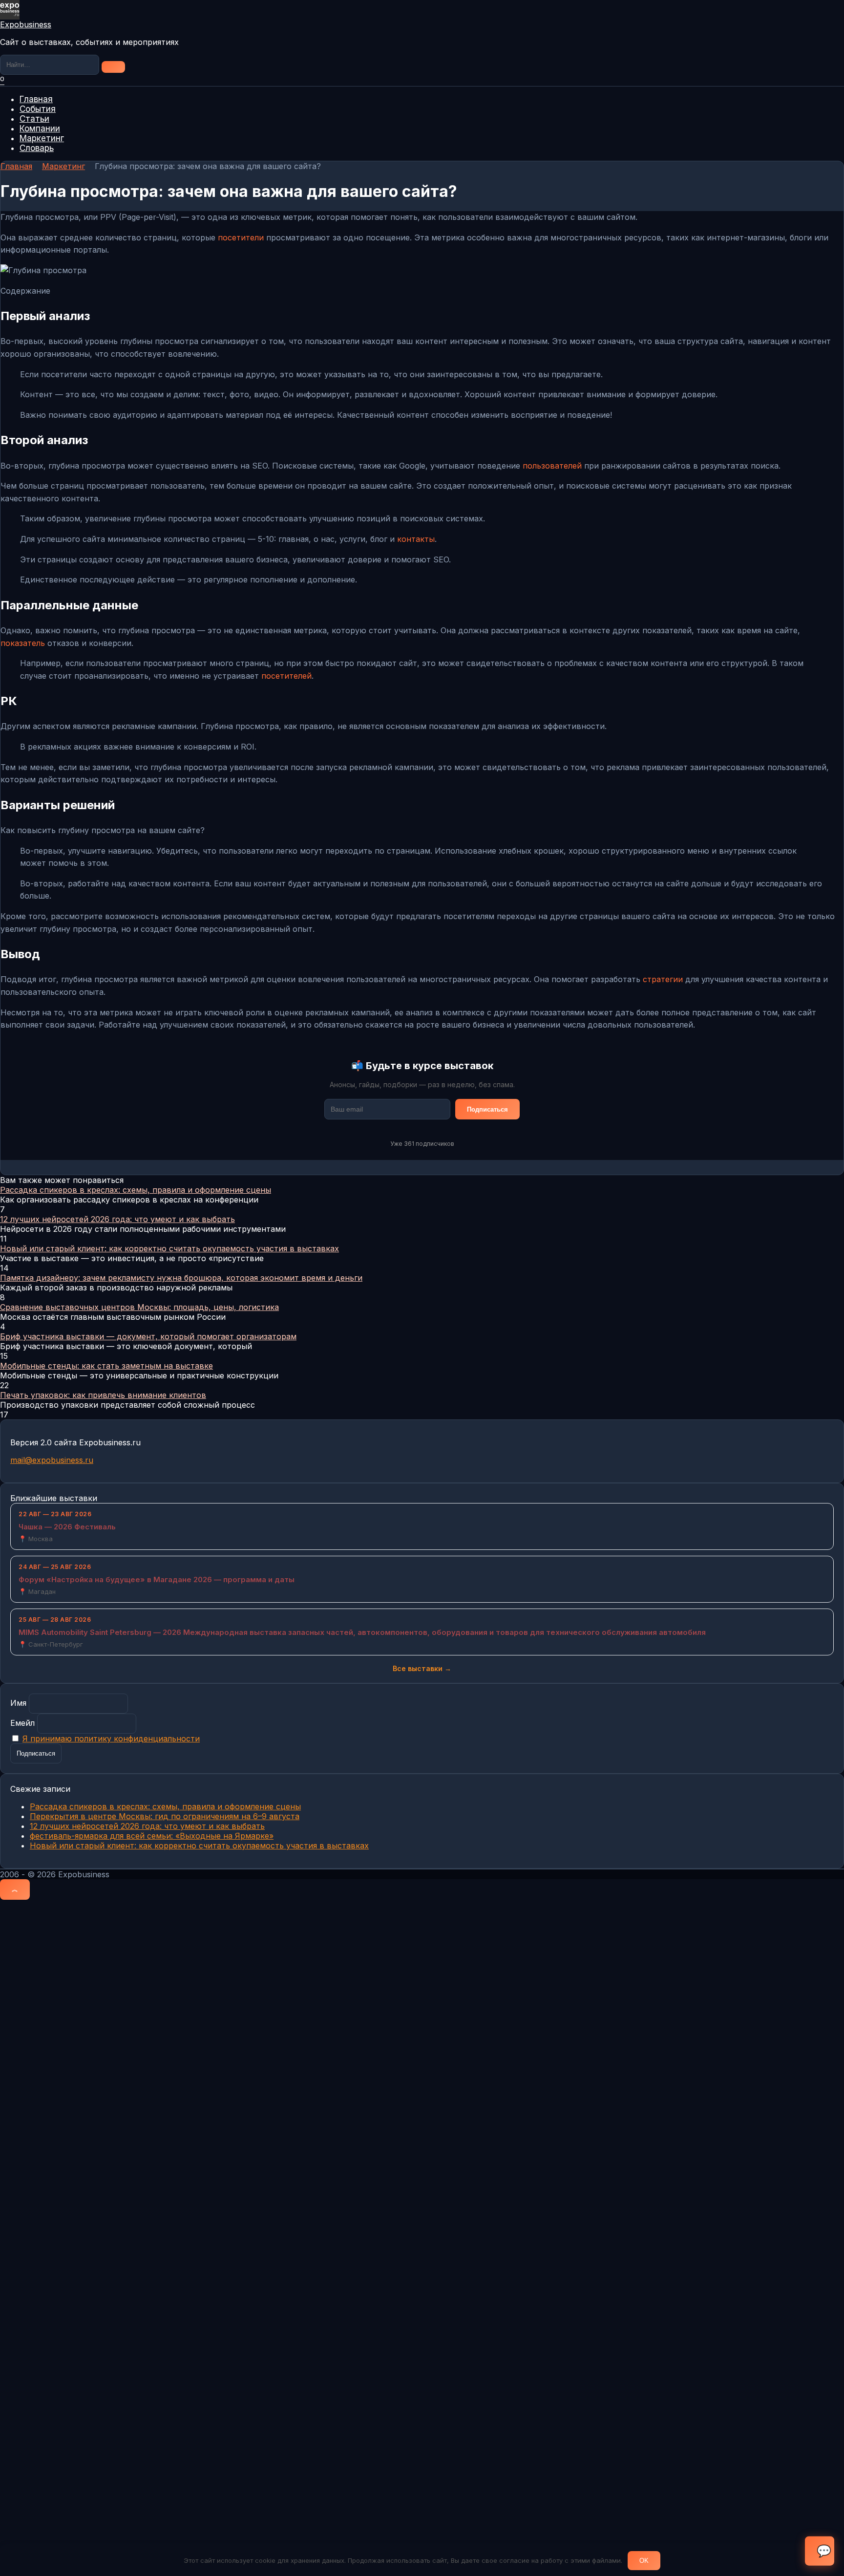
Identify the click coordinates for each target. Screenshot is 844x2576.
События (38, 109)
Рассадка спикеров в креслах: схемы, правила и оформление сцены (136, 1190)
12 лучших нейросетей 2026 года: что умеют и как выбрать (117, 1219)
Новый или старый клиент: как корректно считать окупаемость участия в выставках (169, 1248)
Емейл (22, 1723)
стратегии (663, 979)
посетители (241, 237)
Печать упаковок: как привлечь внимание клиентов (103, 1395)
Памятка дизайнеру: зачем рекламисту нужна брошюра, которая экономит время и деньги (181, 1278)
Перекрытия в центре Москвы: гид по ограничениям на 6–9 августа (165, 1816)
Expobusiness (26, 24)
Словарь (37, 148)
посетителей (286, 676)
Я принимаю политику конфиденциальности (111, 1739)
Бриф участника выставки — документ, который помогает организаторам (148, 1336)
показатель (23, 643)
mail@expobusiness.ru (52, 1460)
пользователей (552, 466)
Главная (36, 99)
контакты (416, 539)
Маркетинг (42, 138)
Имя (18, 1703)
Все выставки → (422, 1668)
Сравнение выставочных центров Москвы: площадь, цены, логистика (139, 1307)
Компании (40, 129)
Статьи (34, 119)
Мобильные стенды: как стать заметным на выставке (106, 1366)
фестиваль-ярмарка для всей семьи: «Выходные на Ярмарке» (152, 1836)
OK (644, 2561)
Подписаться (487, 1109)
